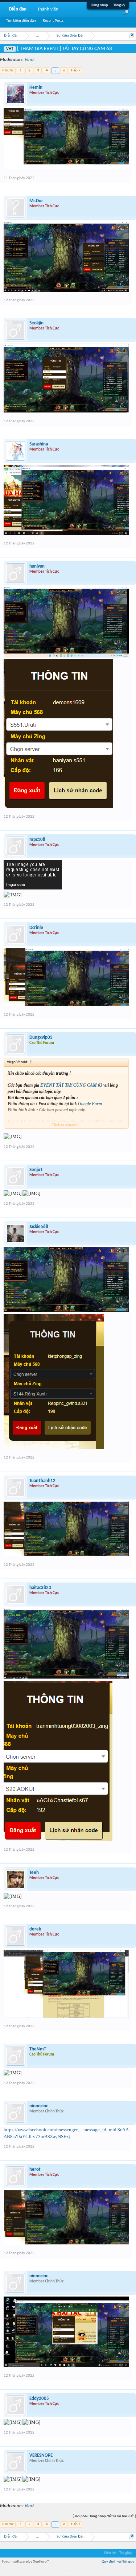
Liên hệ (110, 2553)
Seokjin (36, 323)
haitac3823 (40, 1588)
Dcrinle (36, 928)
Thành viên (48, 9)
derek (35, 1929)
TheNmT (38, 2049)
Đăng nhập (99, 5)
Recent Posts (53, 21)
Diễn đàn (18, 9)
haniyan (37, 566)
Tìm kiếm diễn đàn (21, 21)
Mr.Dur (36, 201)
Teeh (34, 1873)
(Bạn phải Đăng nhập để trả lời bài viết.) (104, 2516)
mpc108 (37, 840)
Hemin (36, 88)
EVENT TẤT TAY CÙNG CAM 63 (71, 1085)
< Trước (8, 70)
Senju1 (36, 1170)
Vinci (29, 60)
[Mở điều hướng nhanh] (131, 36)
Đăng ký (119, 5)
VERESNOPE (41, 2455)
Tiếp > (75, 70)
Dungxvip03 (41, 1038)
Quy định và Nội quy (118, 2562)
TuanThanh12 (42, 1481)
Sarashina (39, 444)
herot (35, 2170)
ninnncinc (39, 2106)
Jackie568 (39, 1227)
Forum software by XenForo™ (26, 2562)
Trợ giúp (126, 2553)
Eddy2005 (39, 2399)
